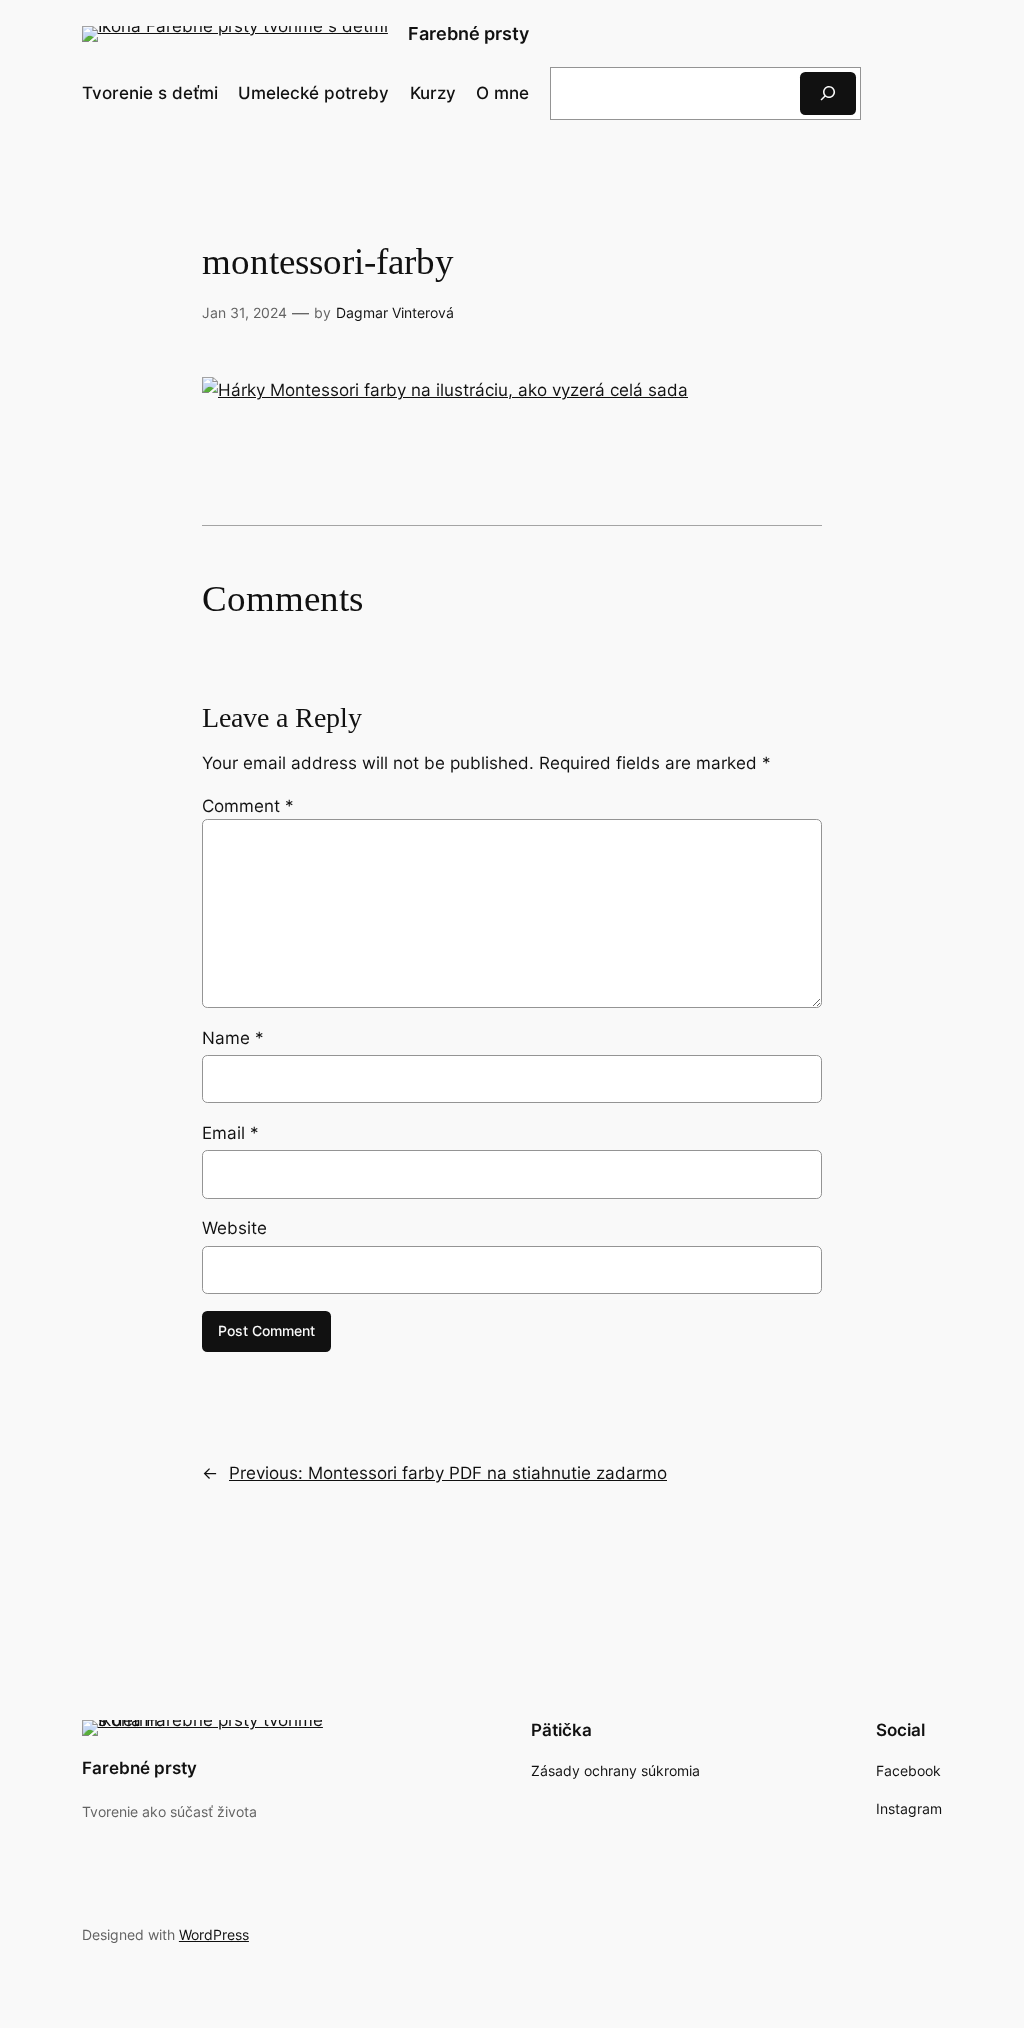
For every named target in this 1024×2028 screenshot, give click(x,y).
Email (230, 1133)
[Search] (828, 93)
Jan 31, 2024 (244, 312)
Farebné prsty (468, 33)
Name (233, 1038)
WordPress (214, 1934)
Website (234, 1228)
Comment (248, 806)
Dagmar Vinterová (395, 312)
